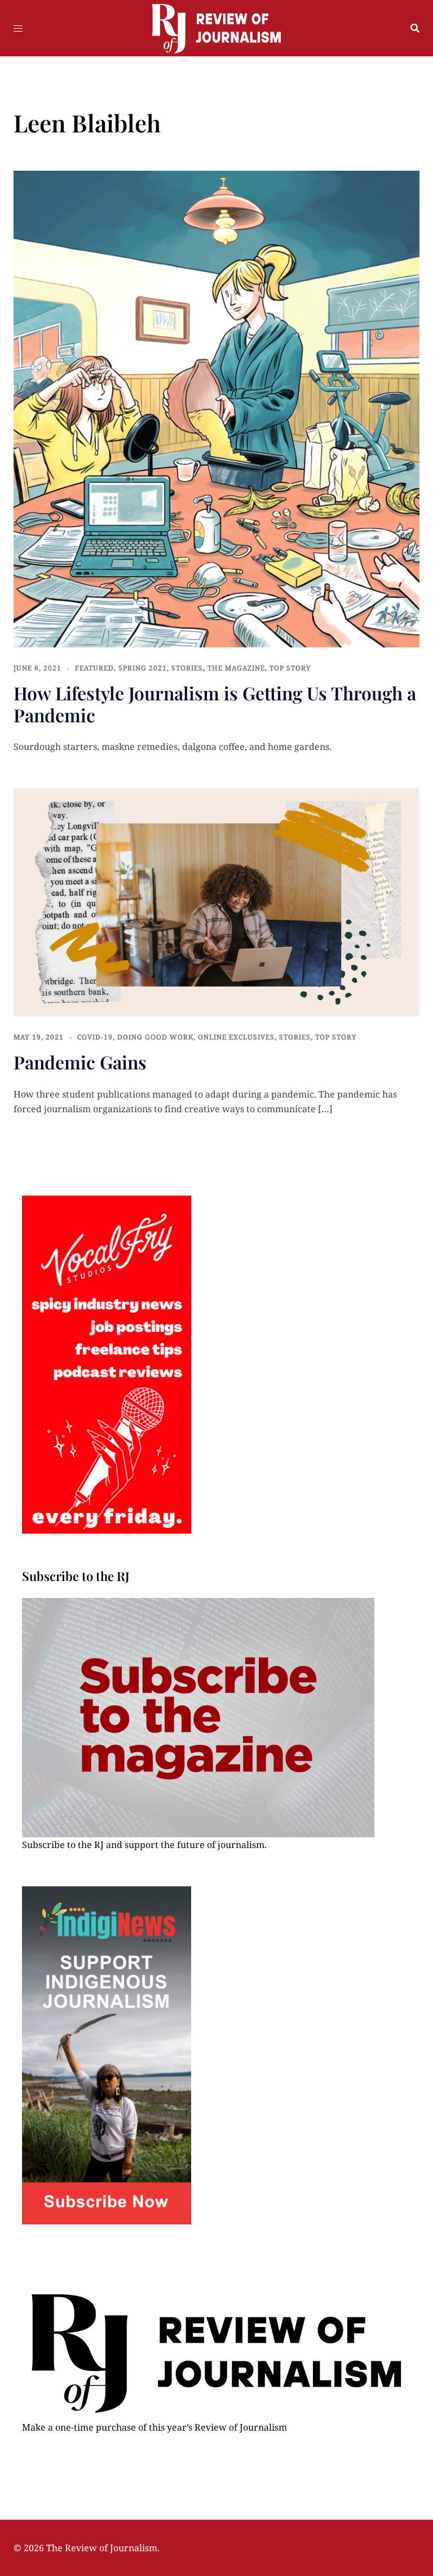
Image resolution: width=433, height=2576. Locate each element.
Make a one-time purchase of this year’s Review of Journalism (154, 2427)
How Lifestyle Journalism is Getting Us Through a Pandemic (215, 703)
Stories (187, 668)
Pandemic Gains (80, 1062)
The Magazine (236, 668)
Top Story (290, 668)
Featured (94, 668)
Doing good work (155, 1037)
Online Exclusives (236, 1037)
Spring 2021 (143, 668)
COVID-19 (95, 1037)
